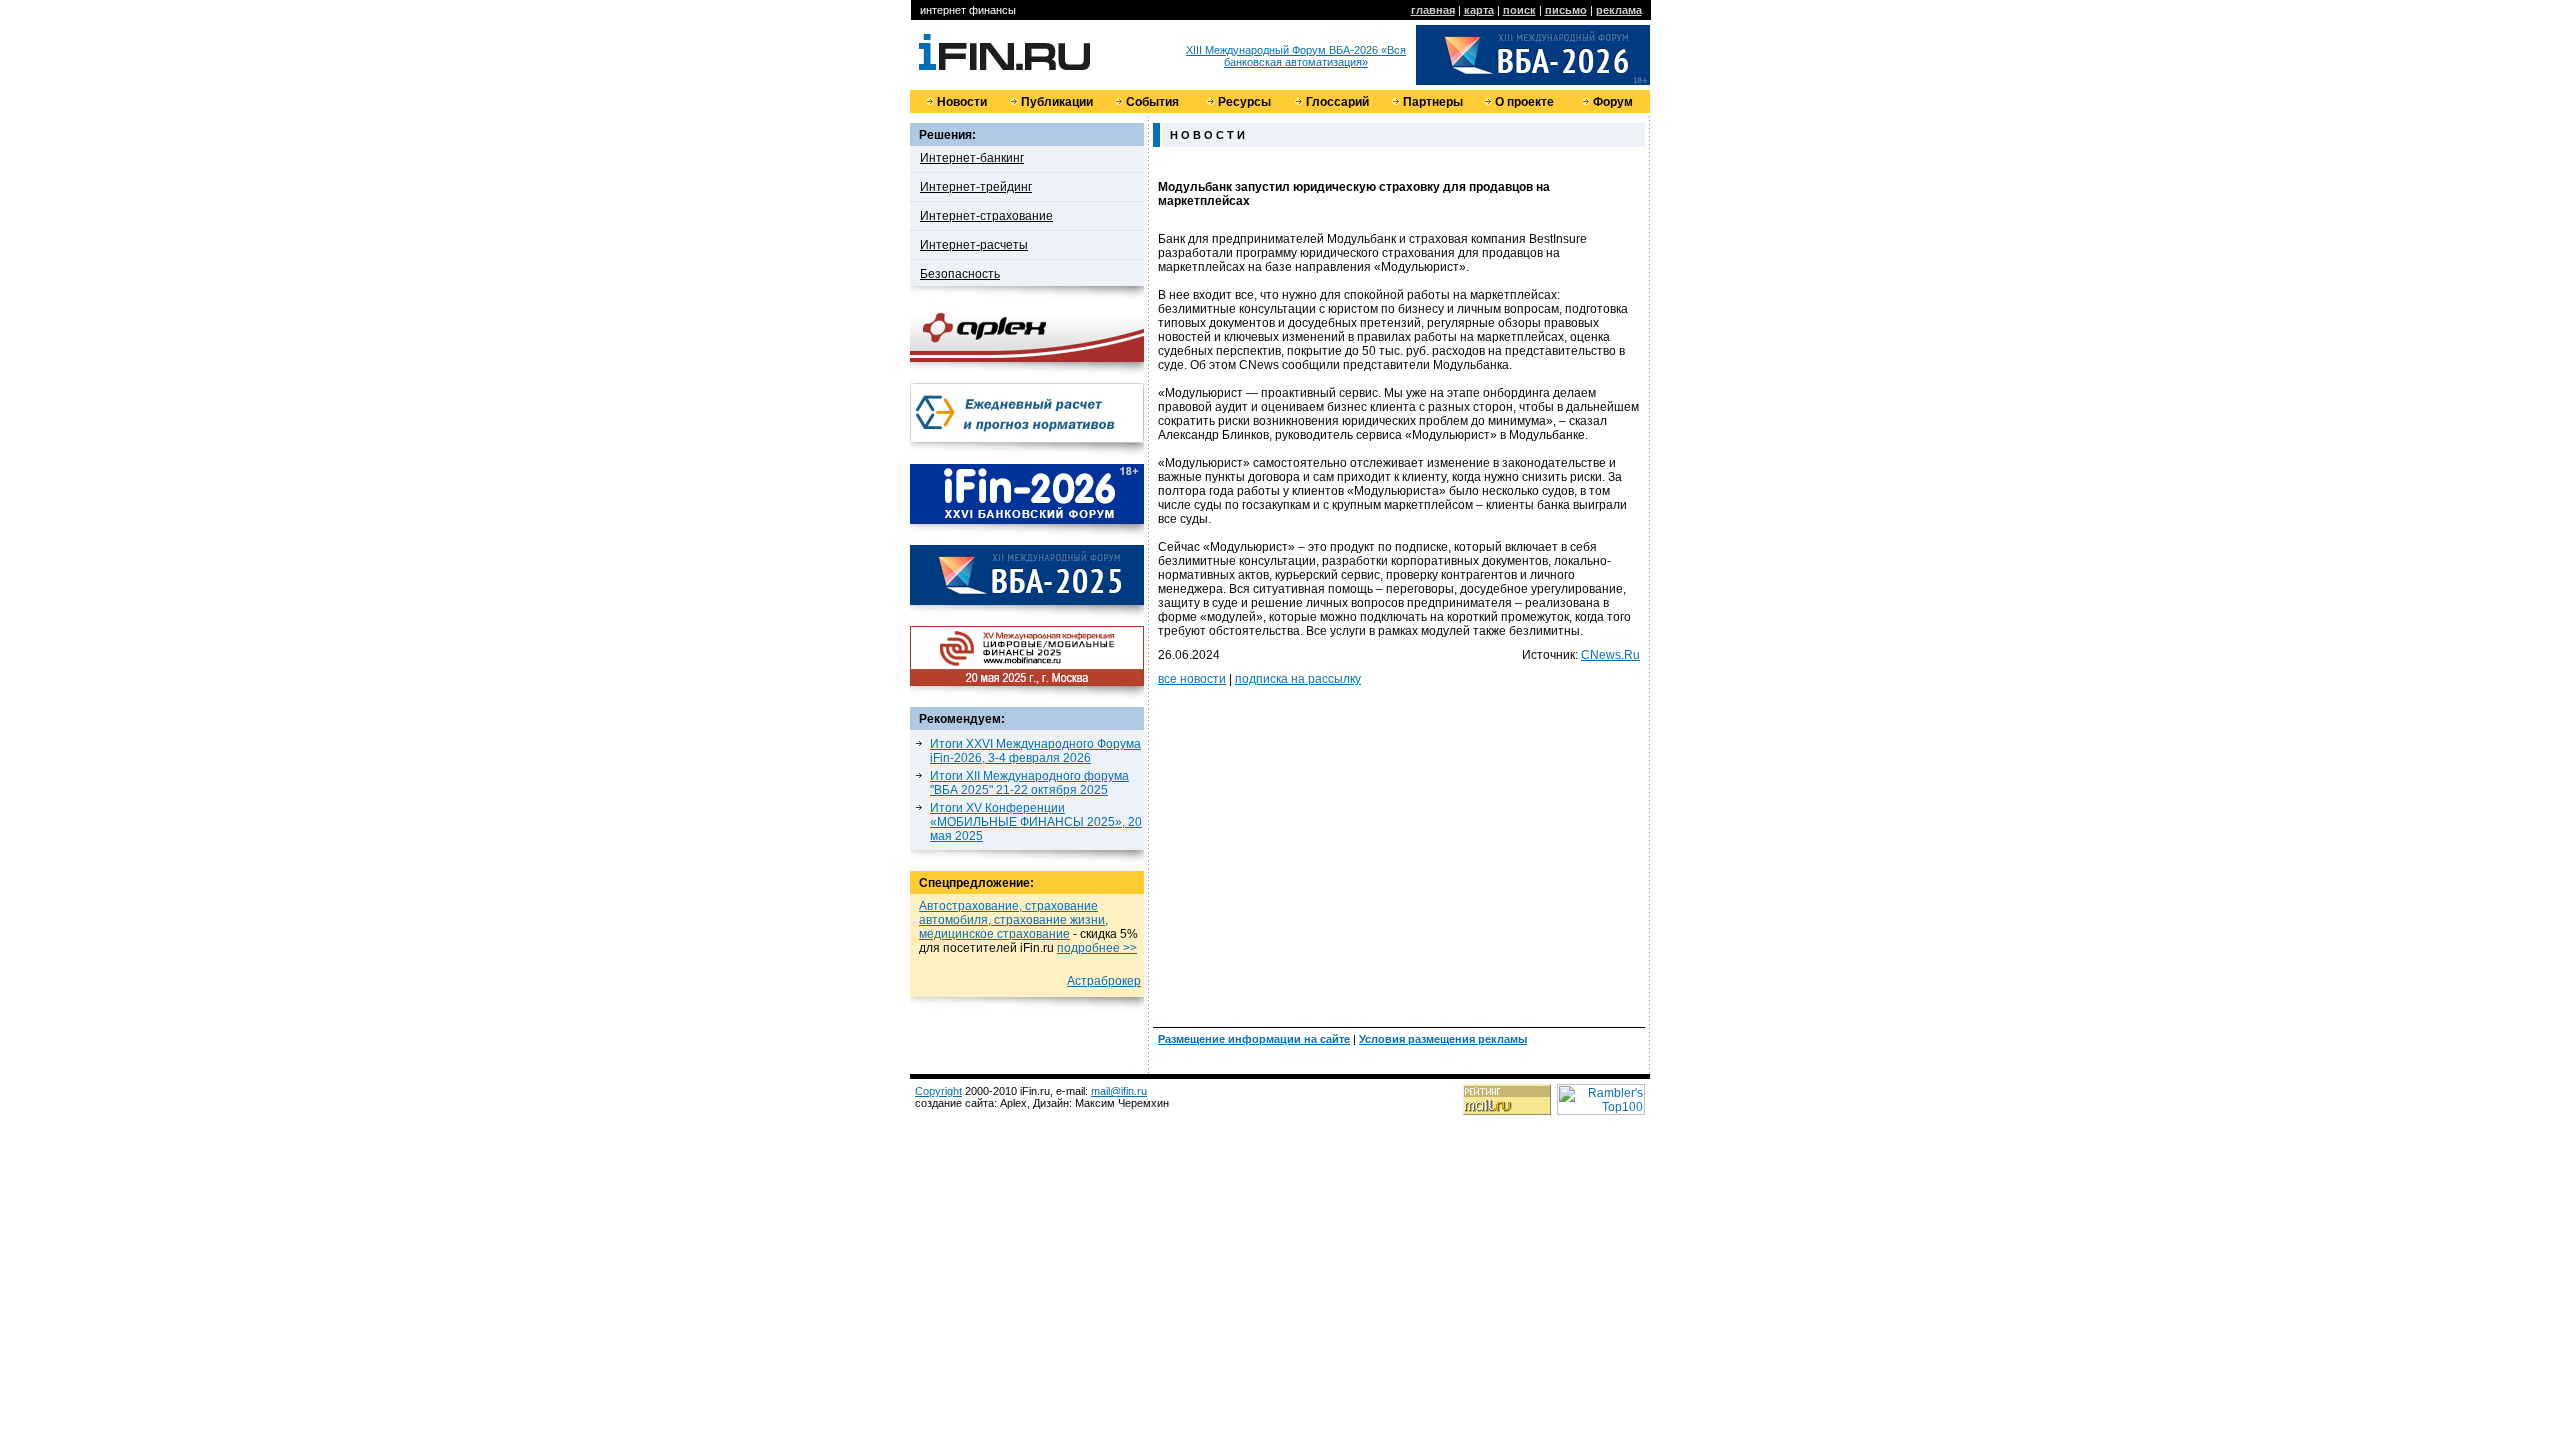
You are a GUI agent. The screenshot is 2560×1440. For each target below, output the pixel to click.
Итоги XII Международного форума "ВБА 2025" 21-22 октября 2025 (1029, 783)
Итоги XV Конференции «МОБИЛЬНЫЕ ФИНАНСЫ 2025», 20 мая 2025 (1036, 822)
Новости (962, 102)
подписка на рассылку (1298, 679)
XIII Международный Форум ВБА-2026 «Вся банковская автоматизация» (1296, 56)
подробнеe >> (1097, 948)
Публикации (1057, 102)
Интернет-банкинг (972, 158)
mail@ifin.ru (1119, 1091)
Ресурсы (1244, 102)
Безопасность (960, 274)
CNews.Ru (1610, 655)
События (1152, 102)
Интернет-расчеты (974, 245)
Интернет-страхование (986, 216)
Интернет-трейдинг (976, 187)
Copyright (938, 1091)
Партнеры (1433, 102)
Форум (1613, 102)
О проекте (1524, 102)
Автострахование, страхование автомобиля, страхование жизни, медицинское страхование (1013, 920)
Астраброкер (1104, 981)
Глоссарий (1337, 102)
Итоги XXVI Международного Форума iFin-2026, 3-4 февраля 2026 (1035, 751)
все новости (1192, 679)
